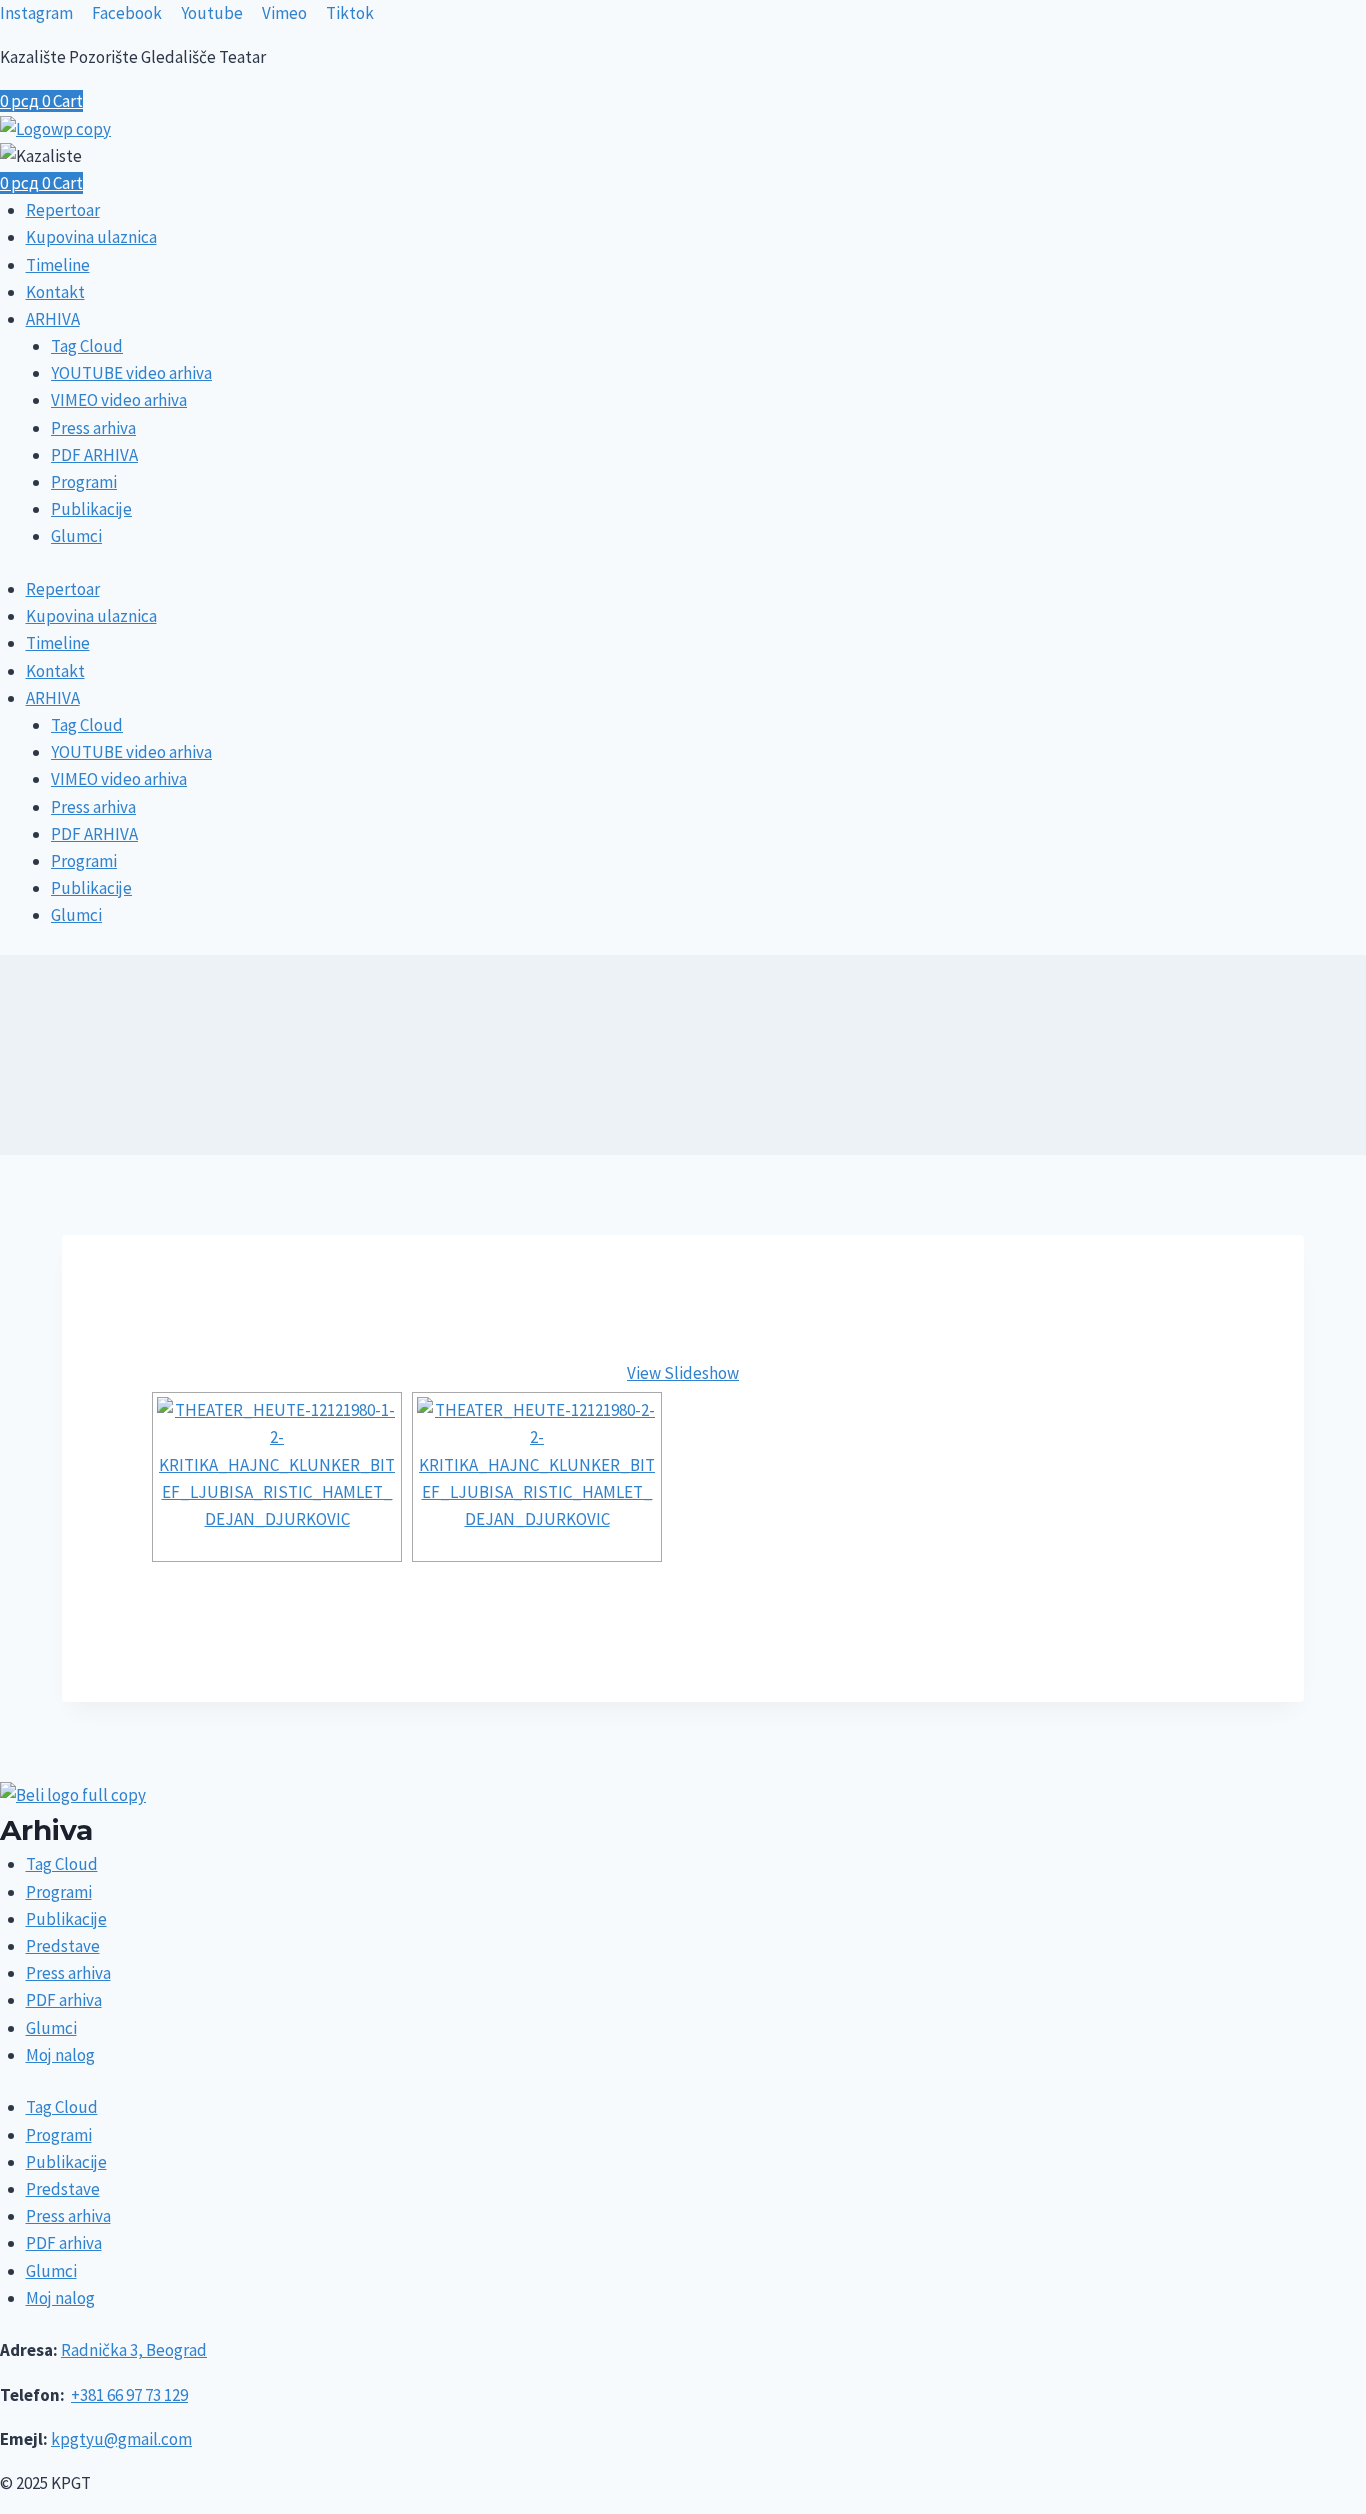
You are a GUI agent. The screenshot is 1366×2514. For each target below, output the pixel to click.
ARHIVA (53, 319)
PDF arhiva (64, 2000)
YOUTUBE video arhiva (131, 373)
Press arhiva (93, 428)
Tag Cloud (87, 346)
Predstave (63, 1946)
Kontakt (55, 292)
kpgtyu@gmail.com (121, 2439)
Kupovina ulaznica (91, 237)
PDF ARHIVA (94, 455)
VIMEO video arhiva (119, 400)
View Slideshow (683, 1373)
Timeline (58, 265)
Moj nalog (60, 2055)
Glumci (76, 536)
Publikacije (91, 509)
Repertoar (63, 210)
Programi (84, 482)
